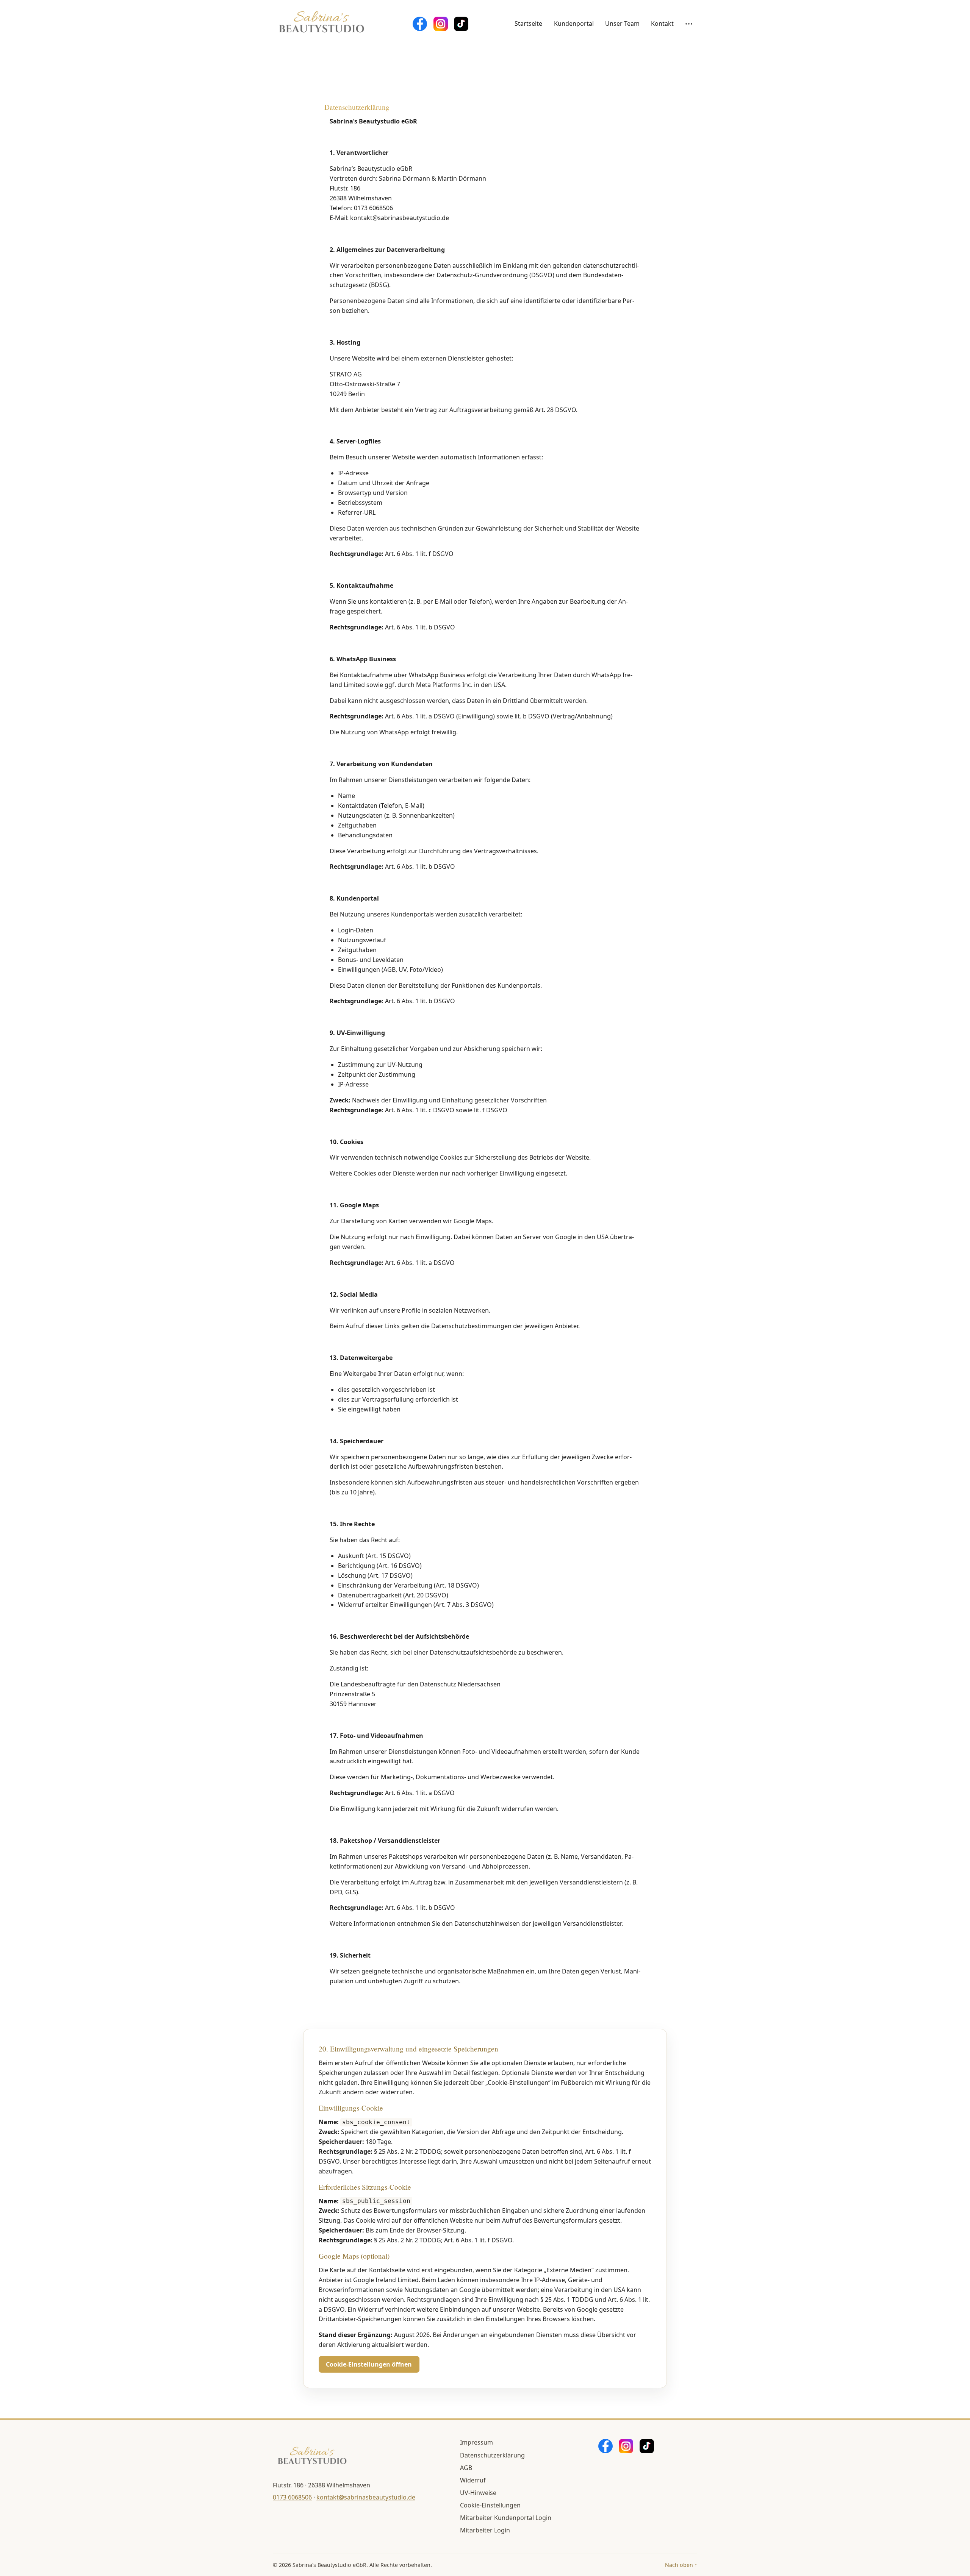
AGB (466, 2468)
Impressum (476, 2442)
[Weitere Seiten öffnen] (689, 24)
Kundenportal (574, 23)
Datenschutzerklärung (492, 2455)
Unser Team (622, 23)
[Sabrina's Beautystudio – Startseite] (322, 24)
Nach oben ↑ (681, 2565)
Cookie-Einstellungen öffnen (369, 2364)
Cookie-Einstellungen (490, 2505)
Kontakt (662, 23)
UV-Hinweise (478, 2493)
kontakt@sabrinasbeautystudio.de (366, 2497)
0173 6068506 (292, 2497)
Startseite (528, 23)
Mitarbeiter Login (485, 2530)
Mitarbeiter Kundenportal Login (506, 2518)
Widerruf (473, 2480)
